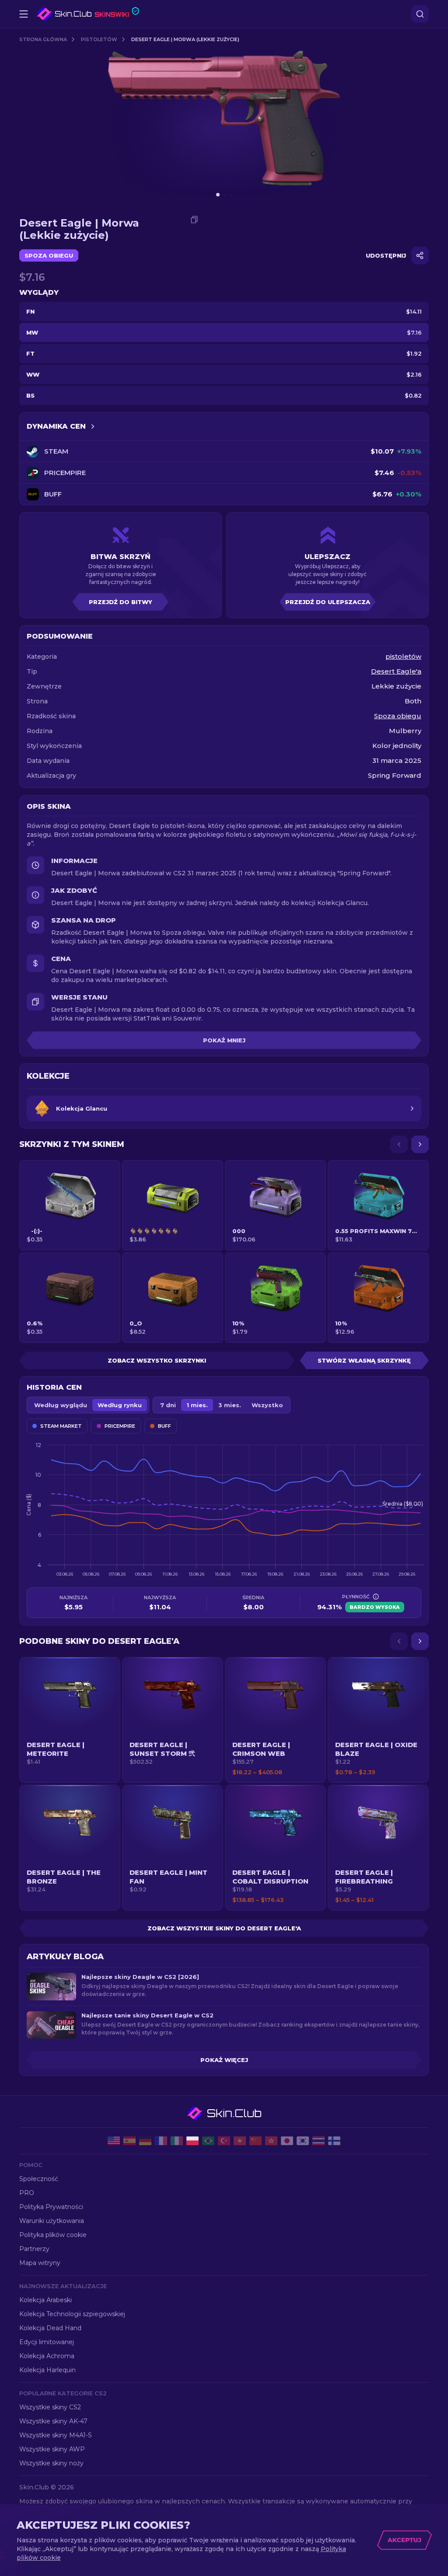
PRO (27, 2193)
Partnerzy (34, 2249)
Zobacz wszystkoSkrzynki (157, 1360)
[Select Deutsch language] (145, 2141)
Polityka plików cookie (53, 2235)
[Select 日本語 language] (287, 2141)
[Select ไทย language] (318, 2141)
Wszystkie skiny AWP (52, 2449)
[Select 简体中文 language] (255, 2141)
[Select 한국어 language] (303, 2141)
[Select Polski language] (192, 2141)
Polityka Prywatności (51, 2207)
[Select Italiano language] (177, 2141)
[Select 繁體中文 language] (271, 2141)
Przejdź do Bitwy (121, 602)
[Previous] (399, 1144)
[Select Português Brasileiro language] (208, 2141)
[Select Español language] (129, 2141)
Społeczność (39, 2179)
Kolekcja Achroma (47, 2356)
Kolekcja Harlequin (47, 2370)
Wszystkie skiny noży (51, 2463)
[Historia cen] (93, 426)
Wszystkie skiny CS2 (50, 2407)
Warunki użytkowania (52, 2221)
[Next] (420, 1144)
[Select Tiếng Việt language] (240, 2141)
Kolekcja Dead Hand (50, 2328)
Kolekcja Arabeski (45, 2300)
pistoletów (99, 39)
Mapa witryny (40, 2263)
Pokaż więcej (224, 2060)
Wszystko (267, 1405)
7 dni (168, 1405)
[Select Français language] (161, 2141)
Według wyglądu (61, 1405)
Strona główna (43, 39)
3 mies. (230, 1405)
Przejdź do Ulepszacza (328, 602)
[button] (70, 1720)
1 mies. (197, 1405)
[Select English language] (114, 2141)
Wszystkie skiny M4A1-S (56, 2435)
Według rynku (120, 1405)
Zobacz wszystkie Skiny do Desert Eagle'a (224, 1928)
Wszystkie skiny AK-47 (53, 2421)
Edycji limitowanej (47, 2342)
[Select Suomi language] (334, 2141)
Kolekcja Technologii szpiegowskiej (72, 2314)
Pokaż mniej (224, 1040)
